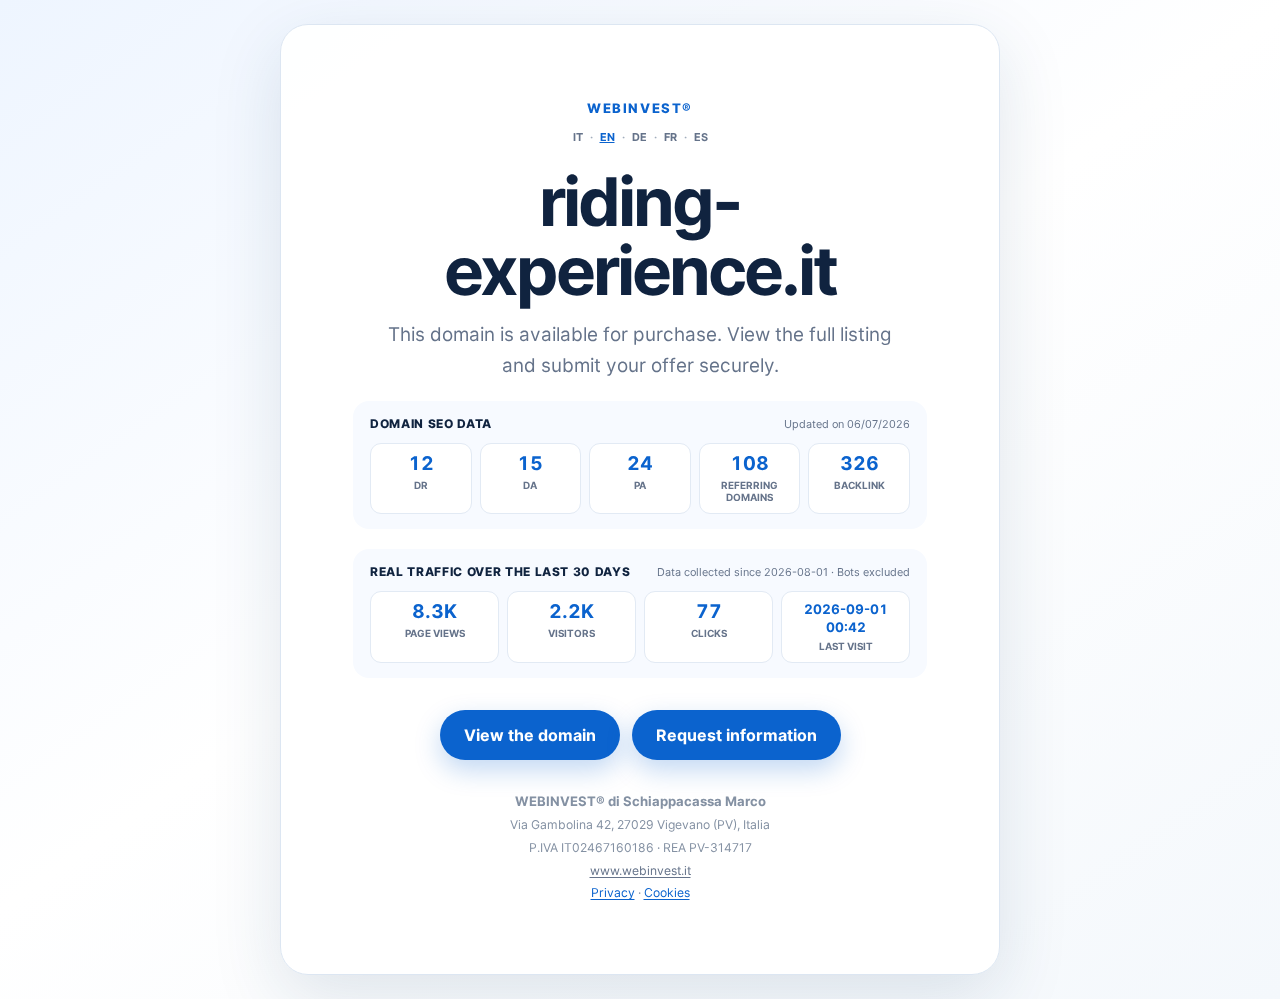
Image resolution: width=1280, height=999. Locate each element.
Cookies (667, 892)
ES (701, 137)
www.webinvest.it (640, 870)
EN (607, 137)
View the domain (530, 735)
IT (578, 137)
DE (639, 137)
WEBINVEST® (640, 108)
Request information (736, 735)
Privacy (613, 892)
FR (670, 137)
